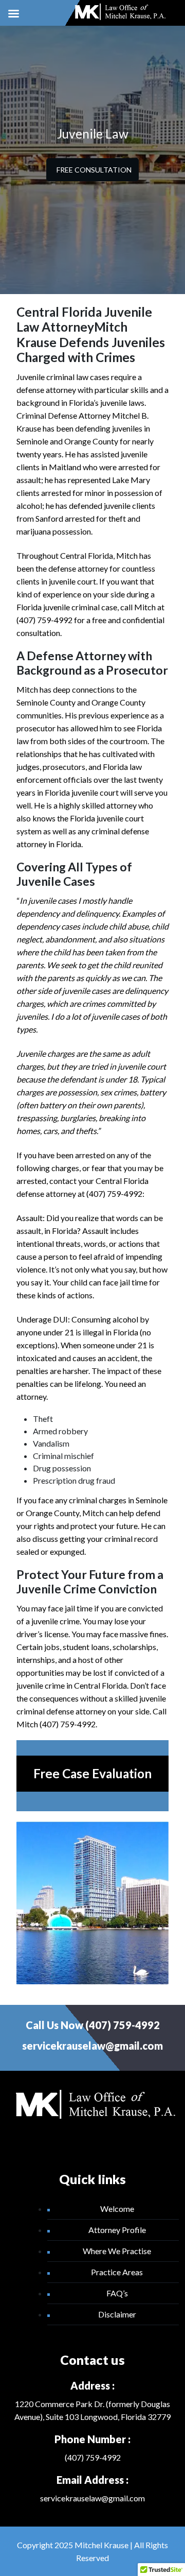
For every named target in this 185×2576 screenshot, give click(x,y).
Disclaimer (117, 2314)
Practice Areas (117, 2272)
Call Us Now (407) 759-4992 (93, 2025)
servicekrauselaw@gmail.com (92, 2046)
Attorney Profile (117, 2230)
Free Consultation (94, 170)
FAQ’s (117, 2293)
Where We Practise (117, 2251)
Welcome (117, 2209)
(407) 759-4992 (93, 2457)
